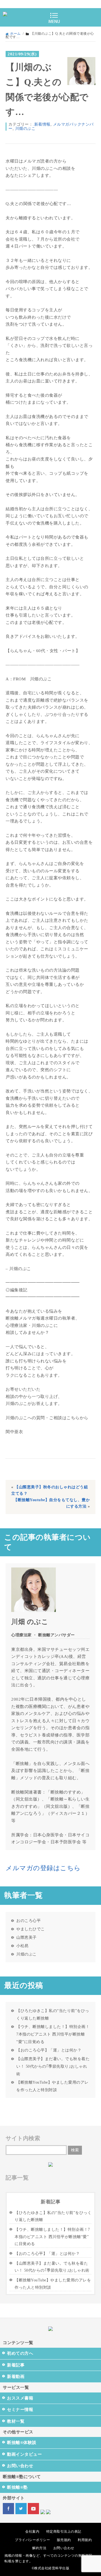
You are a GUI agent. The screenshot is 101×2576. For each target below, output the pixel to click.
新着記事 (16, 2365)
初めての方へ (20, 2353)
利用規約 (85, 2540)
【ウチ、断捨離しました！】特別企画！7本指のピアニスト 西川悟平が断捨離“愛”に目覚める (53, 2034)
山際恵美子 (27, 1937)
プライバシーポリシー (32, 2540)
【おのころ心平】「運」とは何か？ (49, 2050)
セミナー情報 (20, 2410)
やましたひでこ (31, 1929)
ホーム (15, 34)
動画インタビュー (24, 2454)
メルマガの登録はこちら (43, 1868)
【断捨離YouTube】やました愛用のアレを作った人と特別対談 (52, 2086)
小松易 (22, 1946)
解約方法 (39, 2548)
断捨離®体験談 (22, 2443)
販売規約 (64, 2540)
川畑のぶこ (25, 129)
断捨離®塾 (17, 2487)
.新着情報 (42, 124)
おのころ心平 (28, 1921)
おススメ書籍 (20, 2398)
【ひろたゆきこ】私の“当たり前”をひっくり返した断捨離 (53, 2014)
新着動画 (16, 2377)
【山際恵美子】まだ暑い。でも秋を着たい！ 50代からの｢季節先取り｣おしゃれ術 (53, 2066)
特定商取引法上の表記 (64, 2532)
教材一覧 (16, 2421)
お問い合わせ (20, 2466)
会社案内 (32, 2532)
